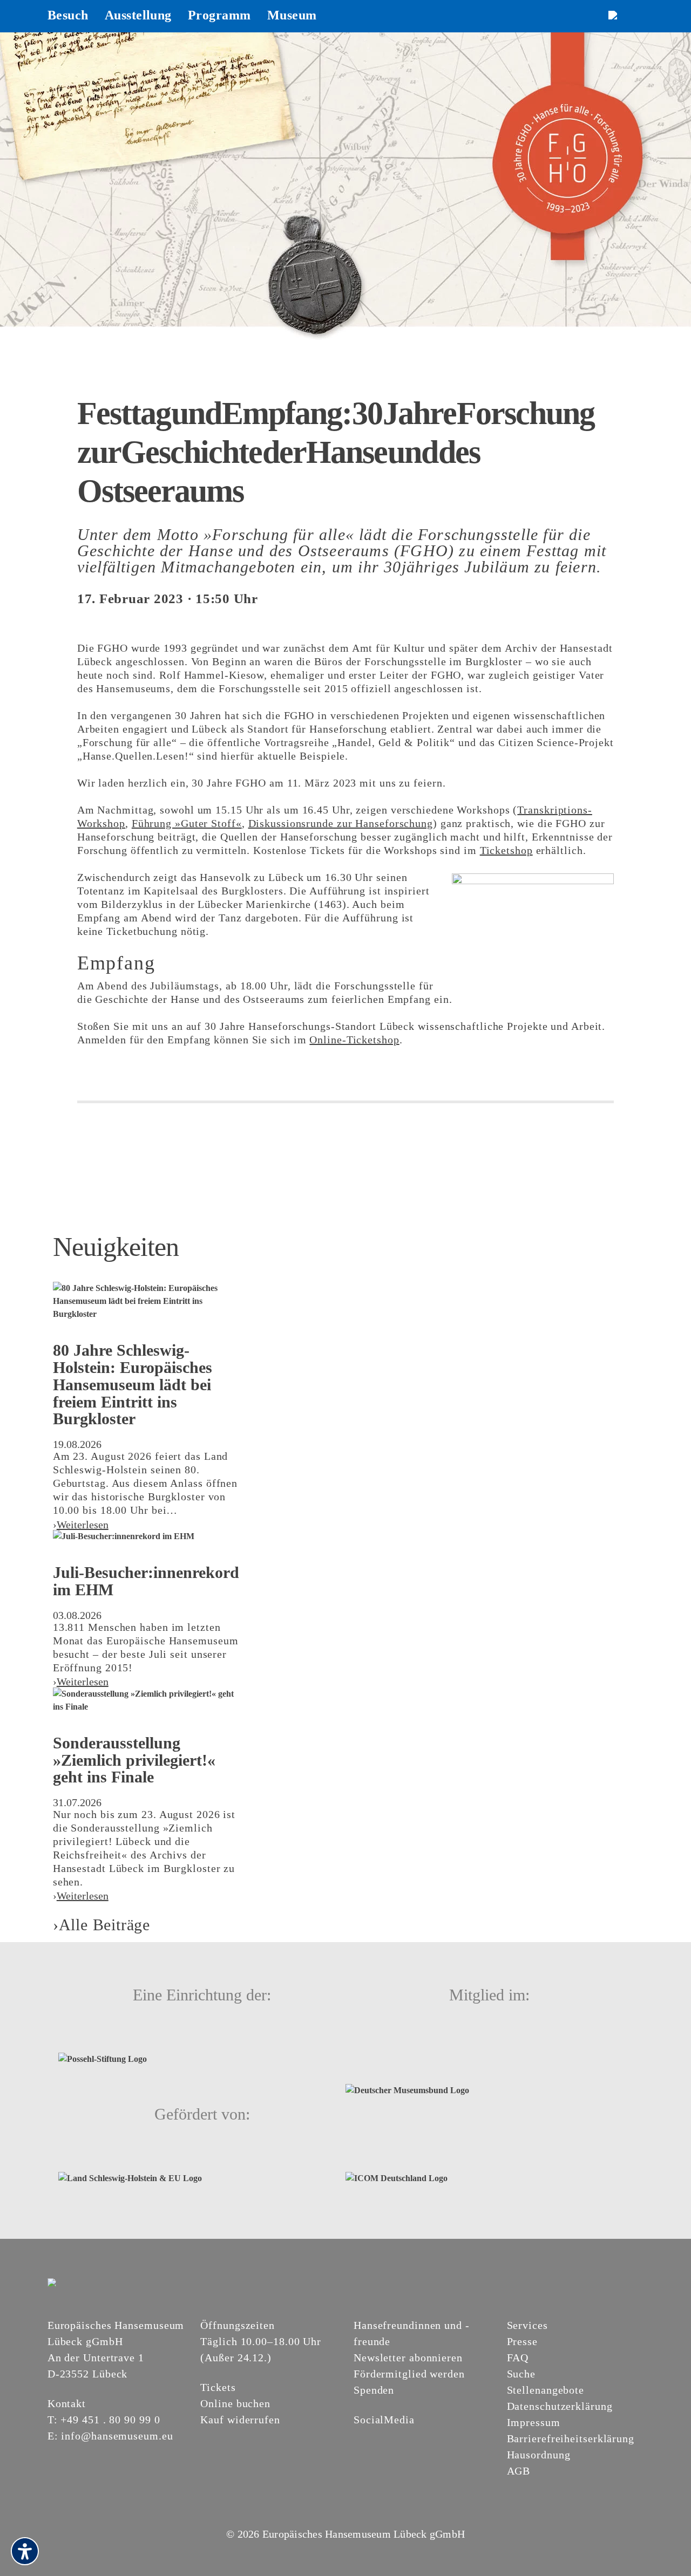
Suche (521, 2374)
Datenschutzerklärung (560, 2406)
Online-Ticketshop (354, 1040)
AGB (519, 2471)
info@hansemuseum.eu (117, 2436)
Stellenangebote (546, 2390)
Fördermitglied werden (409, 2374)
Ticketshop (506, 850)
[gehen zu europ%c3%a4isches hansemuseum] (386, 2438)
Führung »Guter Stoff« (187, 823)
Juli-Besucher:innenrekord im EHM (146, 1581)
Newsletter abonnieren (408, 2358)
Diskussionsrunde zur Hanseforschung (341, 823)
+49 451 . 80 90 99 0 (110, 2420)
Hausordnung (539, 2455)
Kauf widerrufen (240, 2420)
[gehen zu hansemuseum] (373, 2438)
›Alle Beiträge (101, 1925)
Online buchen (235, 2403)
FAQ (518, 2358)
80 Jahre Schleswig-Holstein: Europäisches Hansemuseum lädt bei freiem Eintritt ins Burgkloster (133, 1384)
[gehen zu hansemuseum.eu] (360, 2438)
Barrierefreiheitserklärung (571, 2438)
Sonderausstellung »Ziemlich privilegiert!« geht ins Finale (134, 1760)
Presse (522, 2341)
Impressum (534, 2422)
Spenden (374, 2390)
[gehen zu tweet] (118, 1130)
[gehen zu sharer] (87, 1130)
